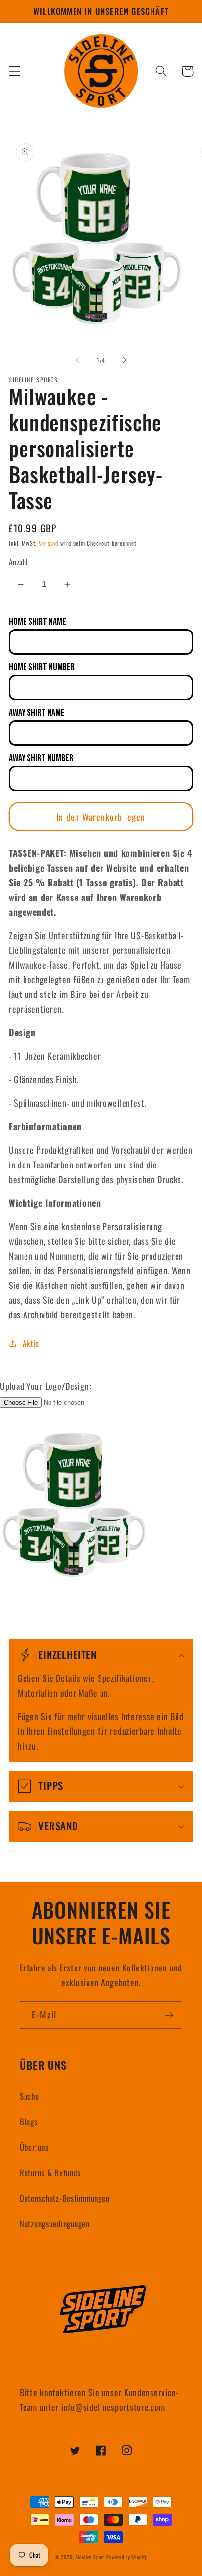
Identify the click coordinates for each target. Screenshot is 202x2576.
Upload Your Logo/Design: (46, 1386)
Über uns (34, 2147)
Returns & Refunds (50, 2173)
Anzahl (19, 562)
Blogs (29, 2122)
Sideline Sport (90, 2557)
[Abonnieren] (169, 2015)
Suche (29, 2096)
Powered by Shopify (127, 2557)
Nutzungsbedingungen (55, 2224)
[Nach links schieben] (77, 360)
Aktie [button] (31, 1343)
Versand (49, 543)
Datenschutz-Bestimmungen (64, 2198)
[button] (15, 71)
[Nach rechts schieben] (125, 360)
